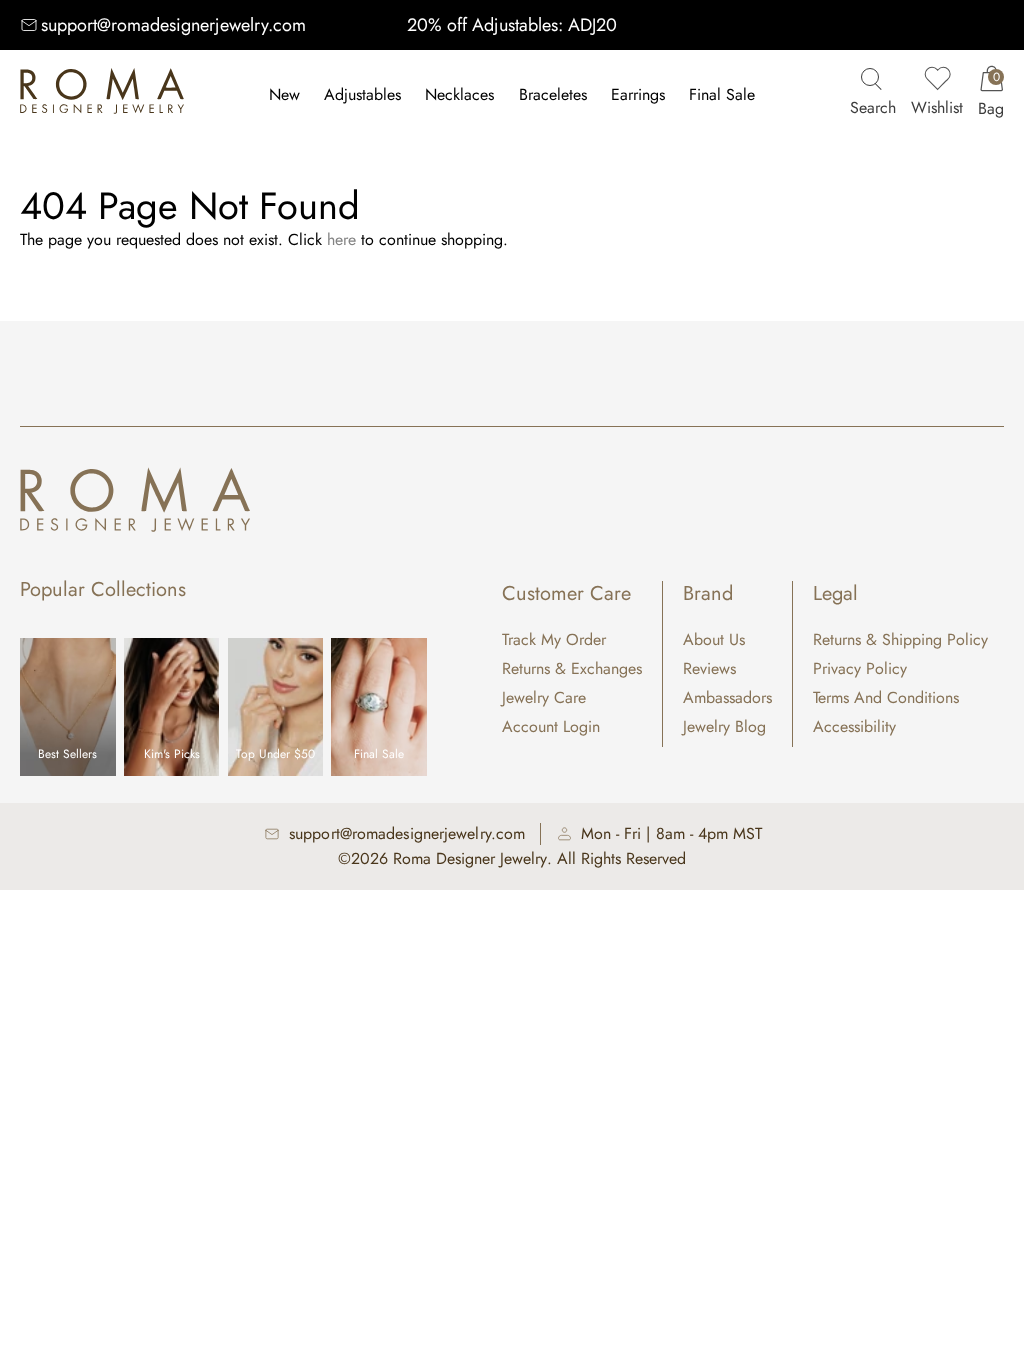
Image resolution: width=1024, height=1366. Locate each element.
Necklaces (459, 94)
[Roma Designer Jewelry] (102, 95)
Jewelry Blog (724, 726)
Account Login (551, 726)
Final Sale (722, 94)
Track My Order (554, 639)
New (284, 94)
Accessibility (854, 726)
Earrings (638, 94)
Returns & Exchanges (572, 668)
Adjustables (362, 94)
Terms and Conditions (886, 697)
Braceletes (553, 94)
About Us (714, 639)
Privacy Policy (860, 668)
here (341, 239)
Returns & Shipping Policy (900, 639)
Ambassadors (727, 697)
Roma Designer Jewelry (470, 858)
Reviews (709, 668)
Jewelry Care (544, 697)
